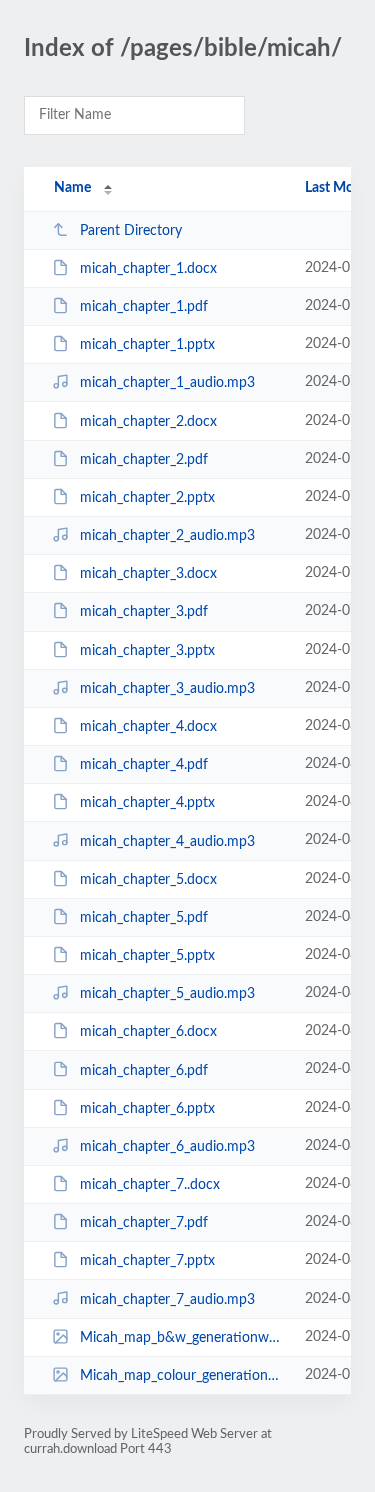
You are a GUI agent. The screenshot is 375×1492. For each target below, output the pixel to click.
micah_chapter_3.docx (148, 574)
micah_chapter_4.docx (148, 727)
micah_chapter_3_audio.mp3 (167, 689)
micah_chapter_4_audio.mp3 (167, 841)
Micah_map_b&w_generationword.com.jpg (183, 1338)
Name (72, 188)
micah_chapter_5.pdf (144, 918)
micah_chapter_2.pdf (144, 460)
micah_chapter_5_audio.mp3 (167, 994)
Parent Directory (131, 231)
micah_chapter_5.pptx (147, 956)
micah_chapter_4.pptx (147, 803)
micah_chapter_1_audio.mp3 (167, 383)
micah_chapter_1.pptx (147, 345)
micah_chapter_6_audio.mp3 (167, 1147)
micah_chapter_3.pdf (144, 612)
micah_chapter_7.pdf (144, 1223)
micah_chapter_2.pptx (147, 498)
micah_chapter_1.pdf (144, 307)
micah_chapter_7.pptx (147, 1261)
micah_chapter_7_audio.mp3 (167, 1299)
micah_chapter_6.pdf (144, 1070)
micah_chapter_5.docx (148, 880)
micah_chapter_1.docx (148, 269)
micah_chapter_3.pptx (147, 651)
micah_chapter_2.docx (148, 422)
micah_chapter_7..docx (150, 1185)
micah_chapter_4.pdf (144, 765)
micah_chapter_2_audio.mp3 (167, 536)
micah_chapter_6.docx (148, 1032)
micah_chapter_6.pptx (147, 1109)
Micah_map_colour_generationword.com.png (183, 1376)
